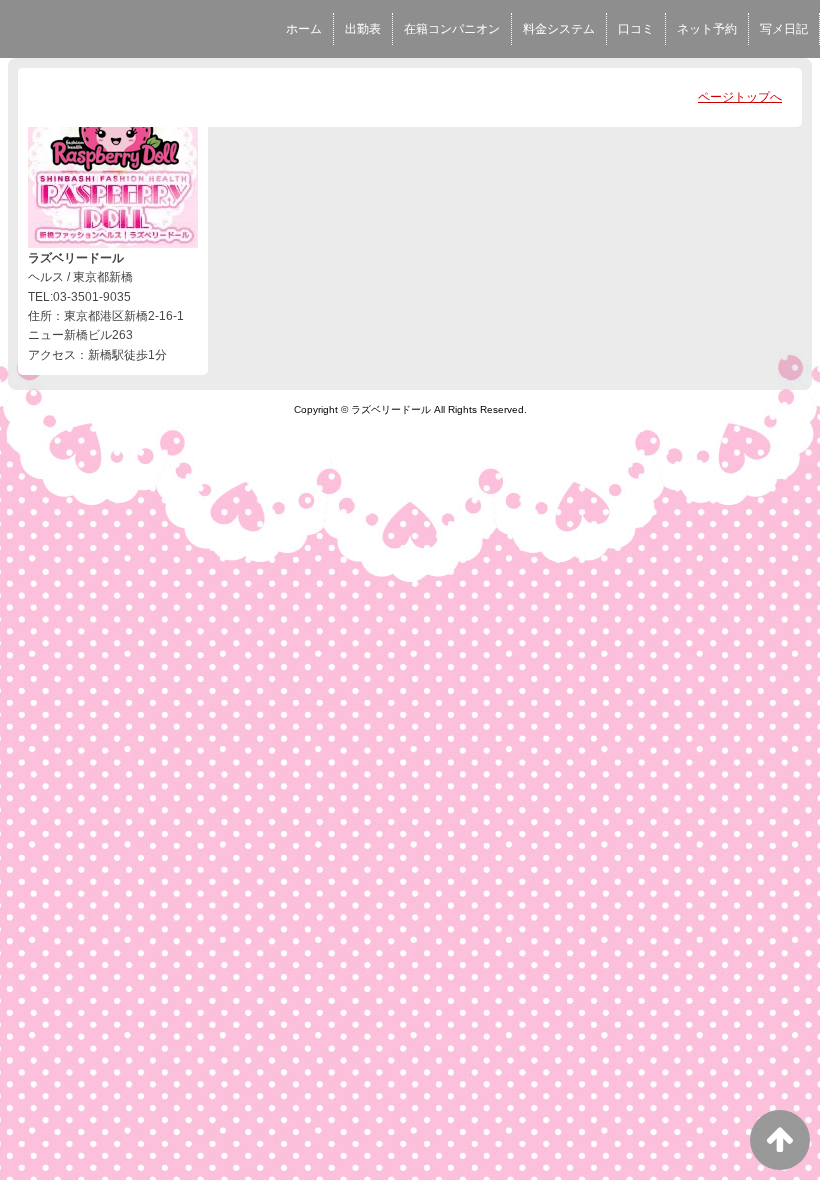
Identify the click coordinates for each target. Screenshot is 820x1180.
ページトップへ (740, 97)
